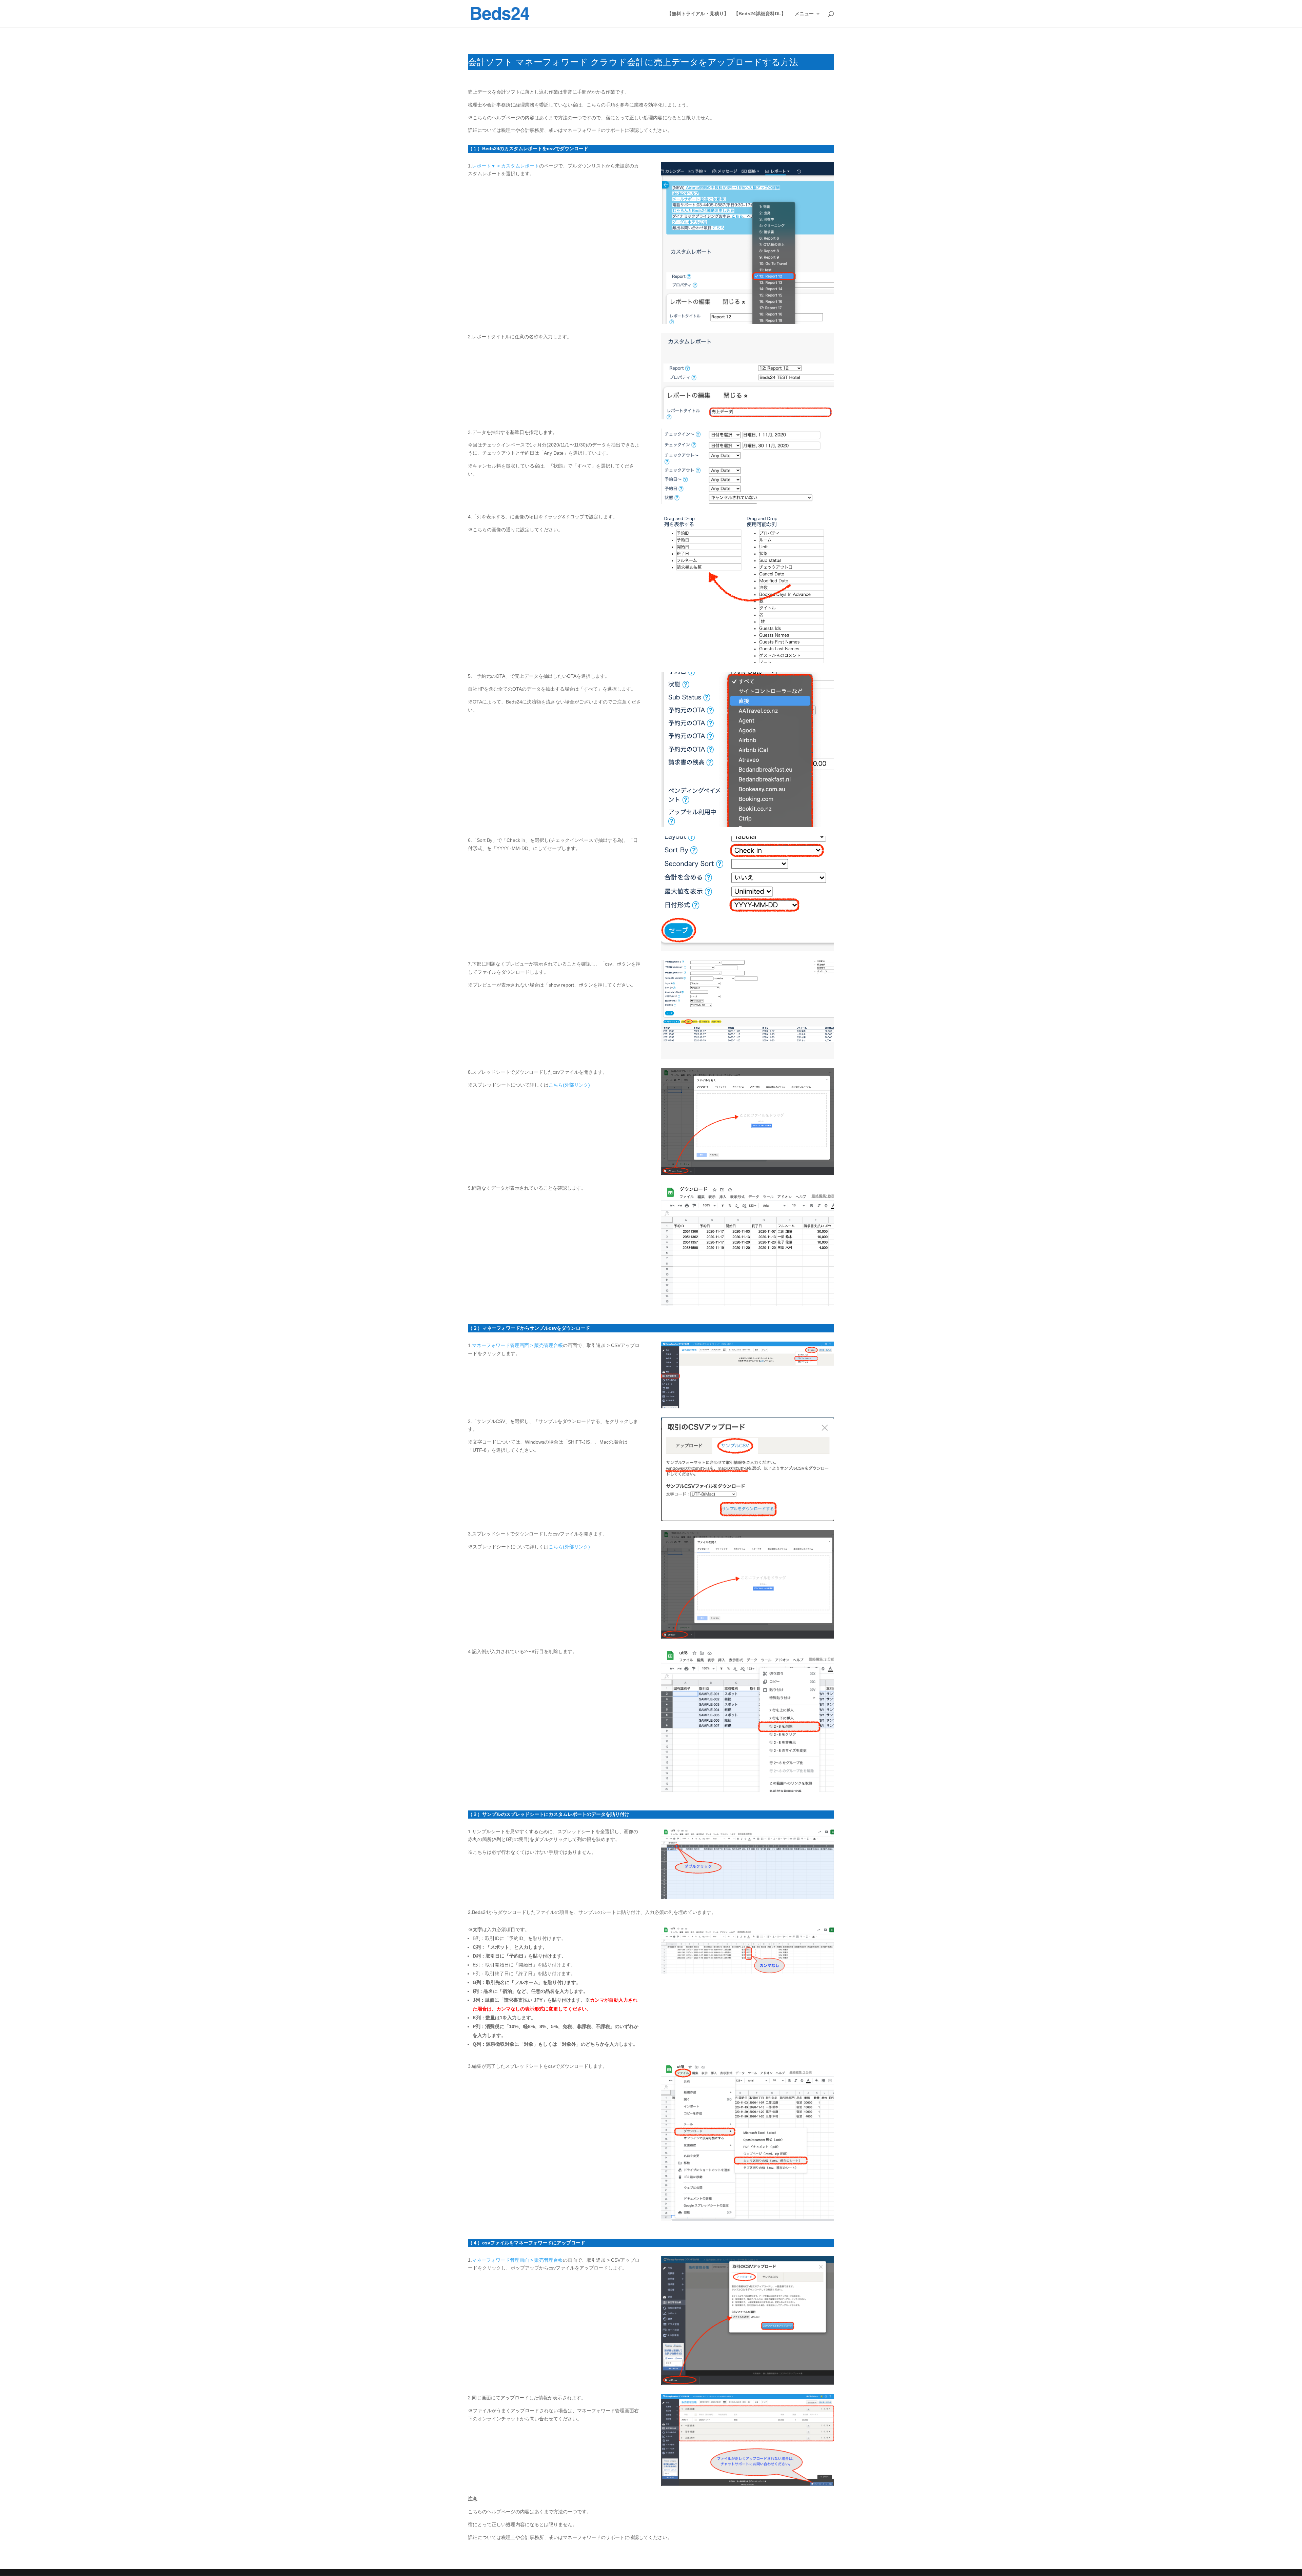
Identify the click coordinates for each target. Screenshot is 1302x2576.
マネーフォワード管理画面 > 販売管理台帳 (517, 1345)
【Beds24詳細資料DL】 (760, 14)
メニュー (804, 14)
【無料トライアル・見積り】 (698, 14)
